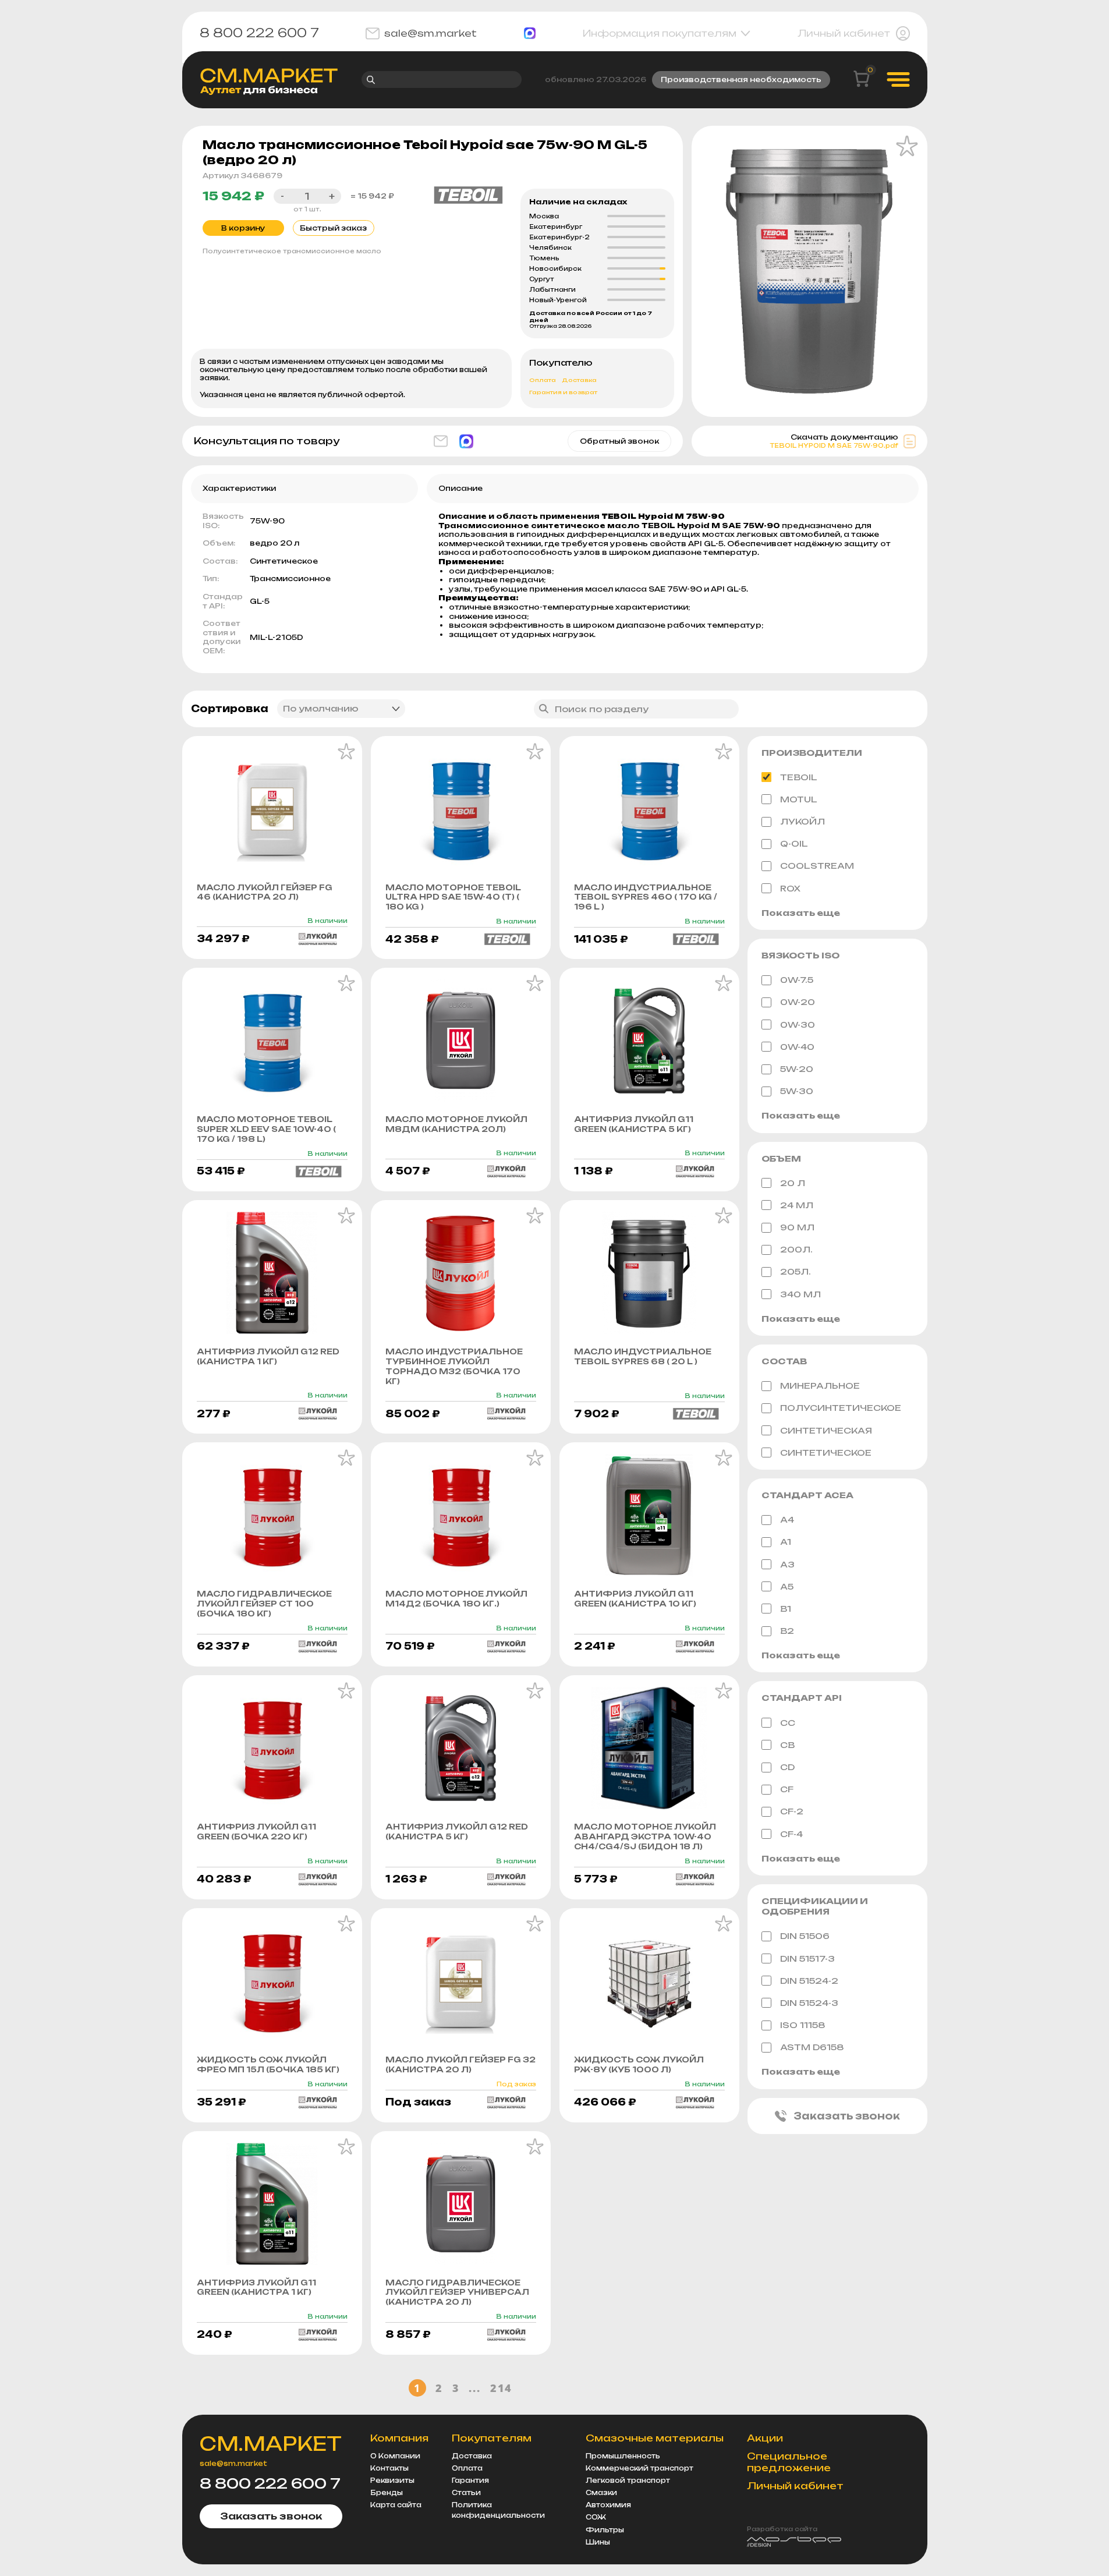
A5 (787, 1586)
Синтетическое (826, 1452)
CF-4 (791, 1834)
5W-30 (797, 1091)
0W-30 (798, 1025)
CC (788, 1723)
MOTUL (799, 799)
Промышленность (623, 2456)
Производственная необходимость (741, 79)
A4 (787, 1519)
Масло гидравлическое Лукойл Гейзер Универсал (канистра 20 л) (457, 2292)
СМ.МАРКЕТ (271, 2444)
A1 (786, 1542)
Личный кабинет (844, 33)
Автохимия (608, 2505)
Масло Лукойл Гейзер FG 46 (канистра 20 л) (265, 892)
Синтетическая (826, 1430)
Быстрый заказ (333, 228)
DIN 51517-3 (807, 1958)
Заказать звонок (847, 2116)
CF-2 (792, 1811)
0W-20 (798, 1002)
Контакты (389, 2468)
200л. (796, 1249)
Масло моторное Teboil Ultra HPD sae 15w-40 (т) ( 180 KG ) (453, 897)
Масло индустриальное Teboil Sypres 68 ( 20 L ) (643, 1356)
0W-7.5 (797, 980)
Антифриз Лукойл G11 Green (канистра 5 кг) (634, 1124)
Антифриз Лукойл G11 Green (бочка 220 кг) (256, 1832)
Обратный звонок (619, 441)
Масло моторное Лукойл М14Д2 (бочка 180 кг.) (456, 1599)
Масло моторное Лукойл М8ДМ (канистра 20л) (456, 1124)
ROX (790, 888)
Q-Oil (794, 843)
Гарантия (470, 2481)
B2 (787, 1631)
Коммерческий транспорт (639, 2468)
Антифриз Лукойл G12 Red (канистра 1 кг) (268, 1356)
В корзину (243, 228)
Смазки (601, 2493)
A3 (787, 1564)
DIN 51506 (805, 1936)
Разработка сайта (782, 2529)
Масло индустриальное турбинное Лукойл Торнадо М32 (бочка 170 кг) (454, 1366)
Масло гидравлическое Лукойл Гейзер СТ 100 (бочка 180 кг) (264, 1604)
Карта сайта (396, 2505)
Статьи (466, 2493)
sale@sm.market (431, 33)
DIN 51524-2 (809, 1981)
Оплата (543, 380)
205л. (796, 1271)
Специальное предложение (789, 2462)
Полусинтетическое (841, 1408)
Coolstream (817, 866)
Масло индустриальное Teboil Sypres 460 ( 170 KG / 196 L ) (646, 897)
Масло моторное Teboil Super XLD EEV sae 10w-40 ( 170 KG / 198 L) (266, 1129)
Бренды (387, 2493)
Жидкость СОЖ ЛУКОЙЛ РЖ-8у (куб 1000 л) (639, 2064)
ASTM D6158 (812, 2047)
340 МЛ (800, 1294)
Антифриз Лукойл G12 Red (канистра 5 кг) (457, 1832)
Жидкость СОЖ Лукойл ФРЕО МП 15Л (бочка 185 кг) (268, 2064)
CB (787, 1745)
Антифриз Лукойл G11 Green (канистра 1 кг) (256, 2287)
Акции (765, 2438)
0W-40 (797, 1047)
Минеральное (820, 1386)
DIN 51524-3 (809, 2003)
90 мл (797, 1227)
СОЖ (596, 2517)
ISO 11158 (803, 2025)
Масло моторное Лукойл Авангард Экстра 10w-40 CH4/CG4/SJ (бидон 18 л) (645, 1837)
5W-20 (797, 1069)
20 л (793, 1183)
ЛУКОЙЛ (802, 821)
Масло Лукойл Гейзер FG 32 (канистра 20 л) (460, 2064)
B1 (786, 1609)
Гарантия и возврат (563, 392)
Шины (598, 2542)
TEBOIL (799, 777)
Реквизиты (392, 2481)
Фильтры (605, 2530)
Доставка (579, 380)
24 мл (797, 1205)
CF (787, 1789)
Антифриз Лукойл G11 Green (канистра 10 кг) (635, 1599)
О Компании (395, 2456)
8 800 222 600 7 (259, 33)
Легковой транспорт (628, 2481)
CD (787, 1767)
